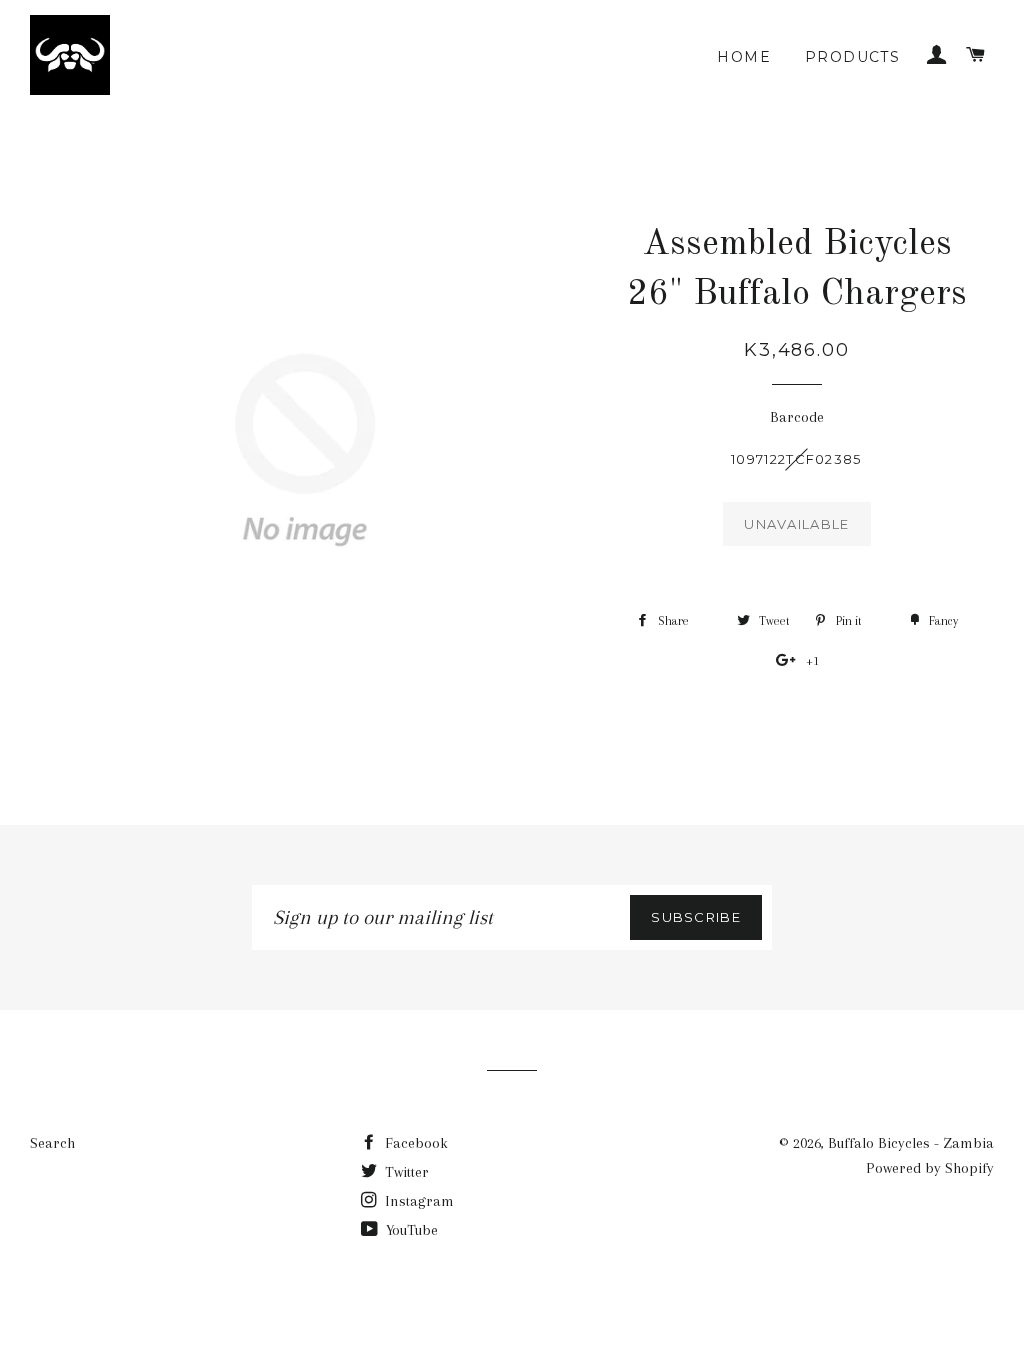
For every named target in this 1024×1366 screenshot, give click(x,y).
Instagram (417, 1201)
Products (852, 57)
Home (744, 57)
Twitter (405, 1172)
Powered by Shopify (930, 1168)
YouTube (410, 1230)
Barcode (797, 417)
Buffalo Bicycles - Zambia (911, 1143)
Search (52, 1143)
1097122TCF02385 (796, 459)
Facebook (414, 1143)
